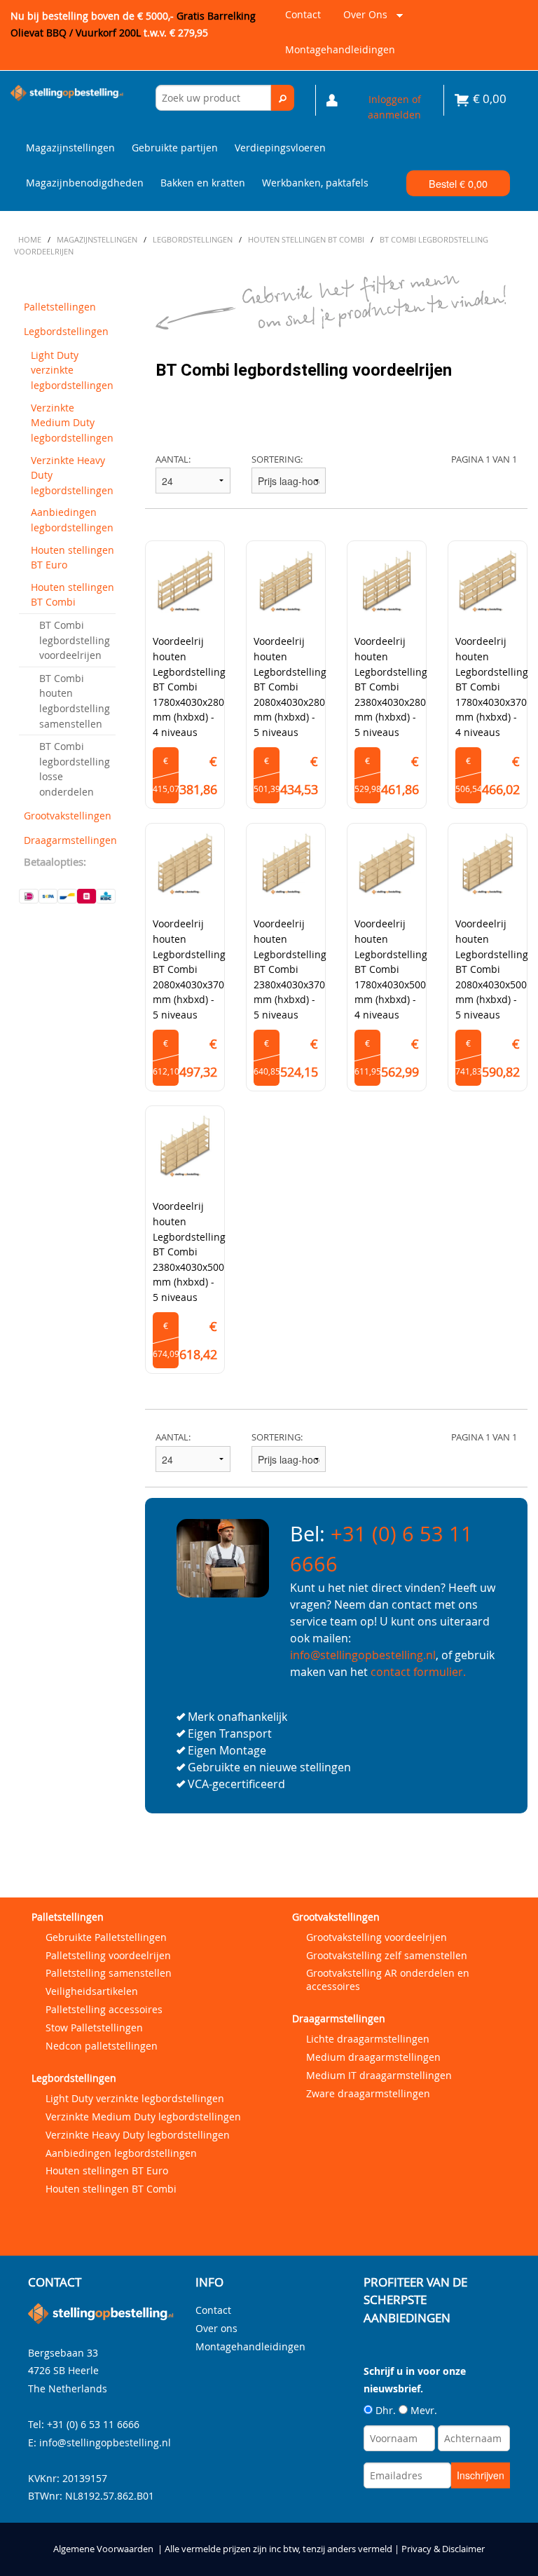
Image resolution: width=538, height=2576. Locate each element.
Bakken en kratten (203, 183)
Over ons (363, 20)
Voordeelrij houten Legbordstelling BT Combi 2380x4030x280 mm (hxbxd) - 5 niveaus (391, 687)
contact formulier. (418, 1672)
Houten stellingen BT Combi (73, 595)
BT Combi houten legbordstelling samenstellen (75, 701)
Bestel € (458, 183)
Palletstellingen (60, 307)
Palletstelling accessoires (104, 2009)
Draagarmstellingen (70, 840)
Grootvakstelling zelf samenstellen (387, 1955)
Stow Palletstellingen (94, 2028)
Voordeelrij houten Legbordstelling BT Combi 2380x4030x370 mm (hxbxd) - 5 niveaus (290, 969)
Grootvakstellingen (68, 816)
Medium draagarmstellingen (373, 2057)
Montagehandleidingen (340, 49)
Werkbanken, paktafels (315, 183)
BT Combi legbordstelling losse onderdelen (75, 769)
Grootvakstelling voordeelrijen (377, 1937)
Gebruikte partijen (175, 148)
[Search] (283, 98)
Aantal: (173, 459)
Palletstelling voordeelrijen (108, 1955)
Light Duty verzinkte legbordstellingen (72, 370)
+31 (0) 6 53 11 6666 (93, 2424)
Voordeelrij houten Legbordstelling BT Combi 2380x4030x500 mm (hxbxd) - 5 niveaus (189, 1252)
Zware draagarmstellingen (368, 2093)
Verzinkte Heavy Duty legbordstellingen (72, 475)
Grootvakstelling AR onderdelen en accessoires (388, 1979)
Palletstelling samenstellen (109, 1973)
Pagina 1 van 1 (484, 459)
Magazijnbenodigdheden (85, 183)
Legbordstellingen (66, 331)
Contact (303, 14)
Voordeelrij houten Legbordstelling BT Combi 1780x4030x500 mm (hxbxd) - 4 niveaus (391, 969)
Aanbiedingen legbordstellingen (72, 520)
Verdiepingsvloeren (280, 148)
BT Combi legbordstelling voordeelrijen (75, 640)
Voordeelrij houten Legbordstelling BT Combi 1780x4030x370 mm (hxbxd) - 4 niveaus (492, 687)
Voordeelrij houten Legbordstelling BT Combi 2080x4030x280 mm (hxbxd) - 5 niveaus (290, 687)
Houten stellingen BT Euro (73, 558)
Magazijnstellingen (70, 148)
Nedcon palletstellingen (102, 2046)
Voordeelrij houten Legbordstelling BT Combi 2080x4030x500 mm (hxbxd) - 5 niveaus (492, 969)
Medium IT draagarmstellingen (379, 2075)
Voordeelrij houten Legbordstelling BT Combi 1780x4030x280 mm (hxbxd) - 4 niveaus (189, 687)
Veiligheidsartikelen (92, 1991)
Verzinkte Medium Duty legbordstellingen (72, 423)
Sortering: (277, 459)
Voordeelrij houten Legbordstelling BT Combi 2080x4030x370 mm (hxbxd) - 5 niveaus (189, 969)
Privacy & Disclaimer (443, 2549)
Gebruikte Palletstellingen (106, 1937)
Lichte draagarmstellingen (368, 2039)
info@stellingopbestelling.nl (363, 1655)
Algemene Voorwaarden (103, 2549)
